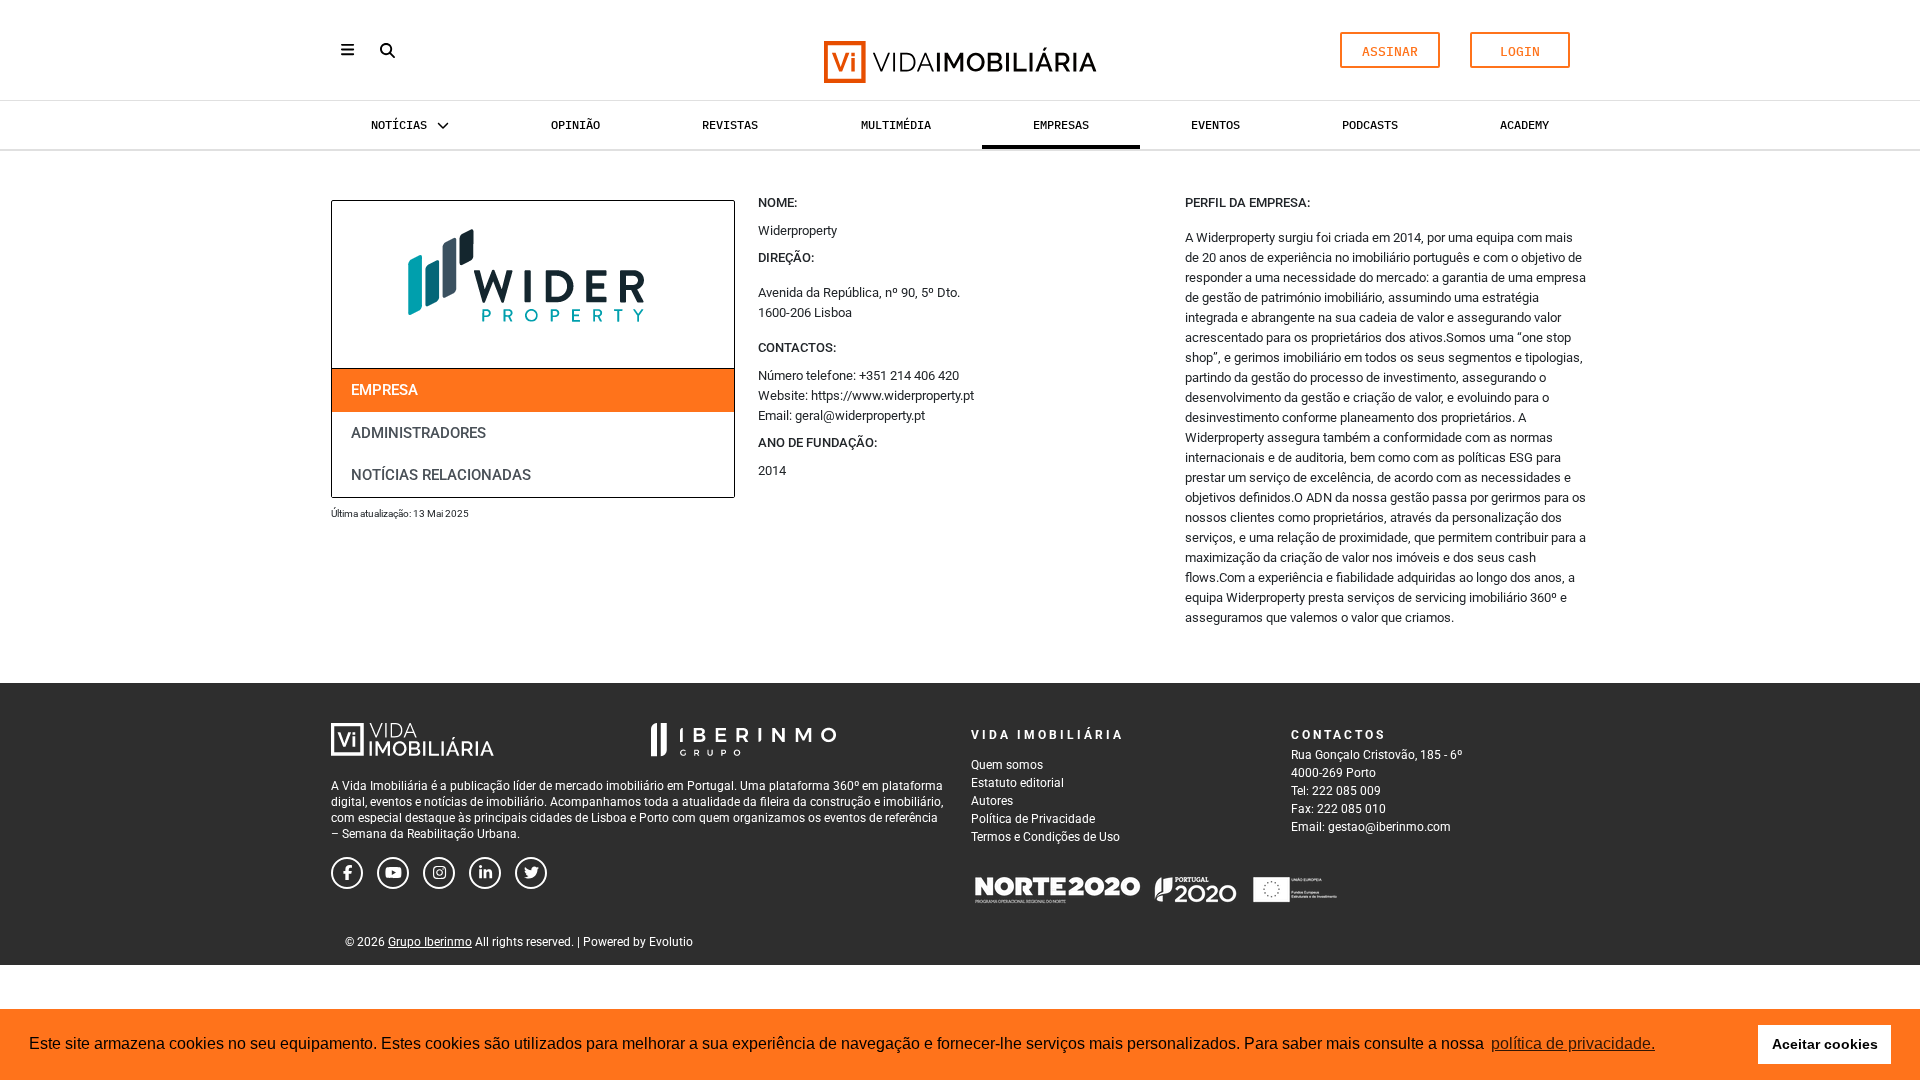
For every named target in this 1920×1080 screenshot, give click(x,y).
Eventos (1215, 124)
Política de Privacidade (1033, 819)
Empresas (1061, 124)
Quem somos (1007, 765)
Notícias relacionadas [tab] (441, 475)
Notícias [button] (399, 124)
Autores (992, 801)
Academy (1524, 124)
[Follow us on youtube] (393, 873)
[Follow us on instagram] (439, 873)
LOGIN (1520, 51)
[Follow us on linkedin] (485, 873)
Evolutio (671, 942)
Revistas (730, 124)
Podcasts (1370, 124)
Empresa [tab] (384, 390)
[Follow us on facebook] (347, 873)
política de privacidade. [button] (1573, 1043)
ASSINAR (1390, 51)
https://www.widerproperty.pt (892, 395)
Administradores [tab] (418, 433)
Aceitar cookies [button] (1825, 1044)
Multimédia (896, 124)
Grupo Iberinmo (430, 942)
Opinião (575, 124)
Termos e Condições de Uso (1045, 837)
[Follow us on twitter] (531, 873)
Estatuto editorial (1017, 783)
